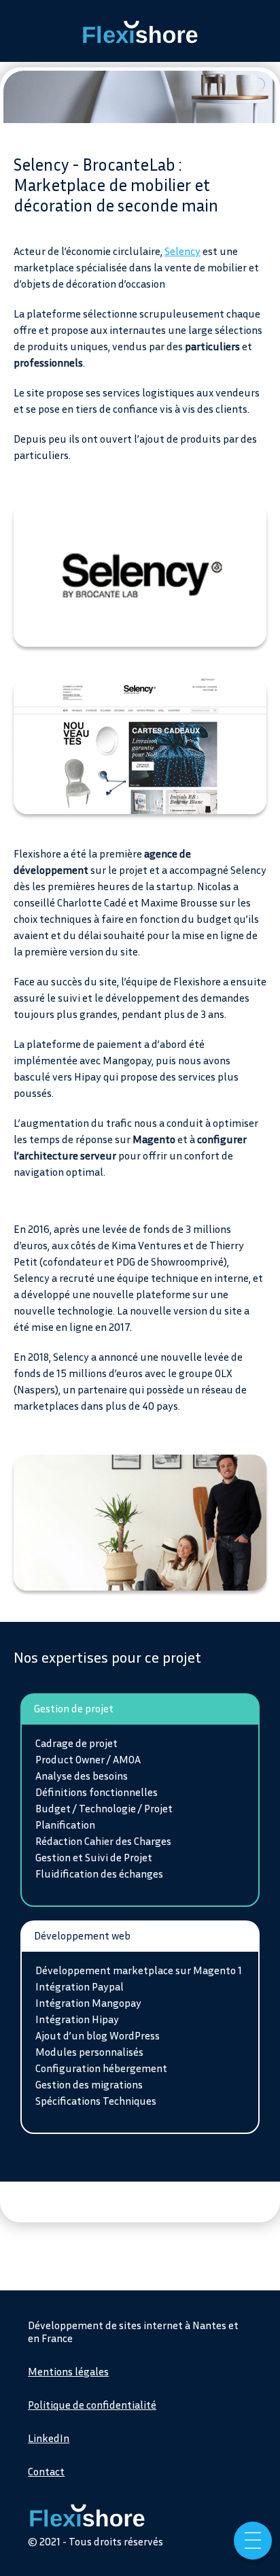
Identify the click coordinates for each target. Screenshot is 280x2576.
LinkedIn (49, 2438)
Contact (46, 2471)
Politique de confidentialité (92, 2405)
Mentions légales (68, 2371)
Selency (182, 251)
